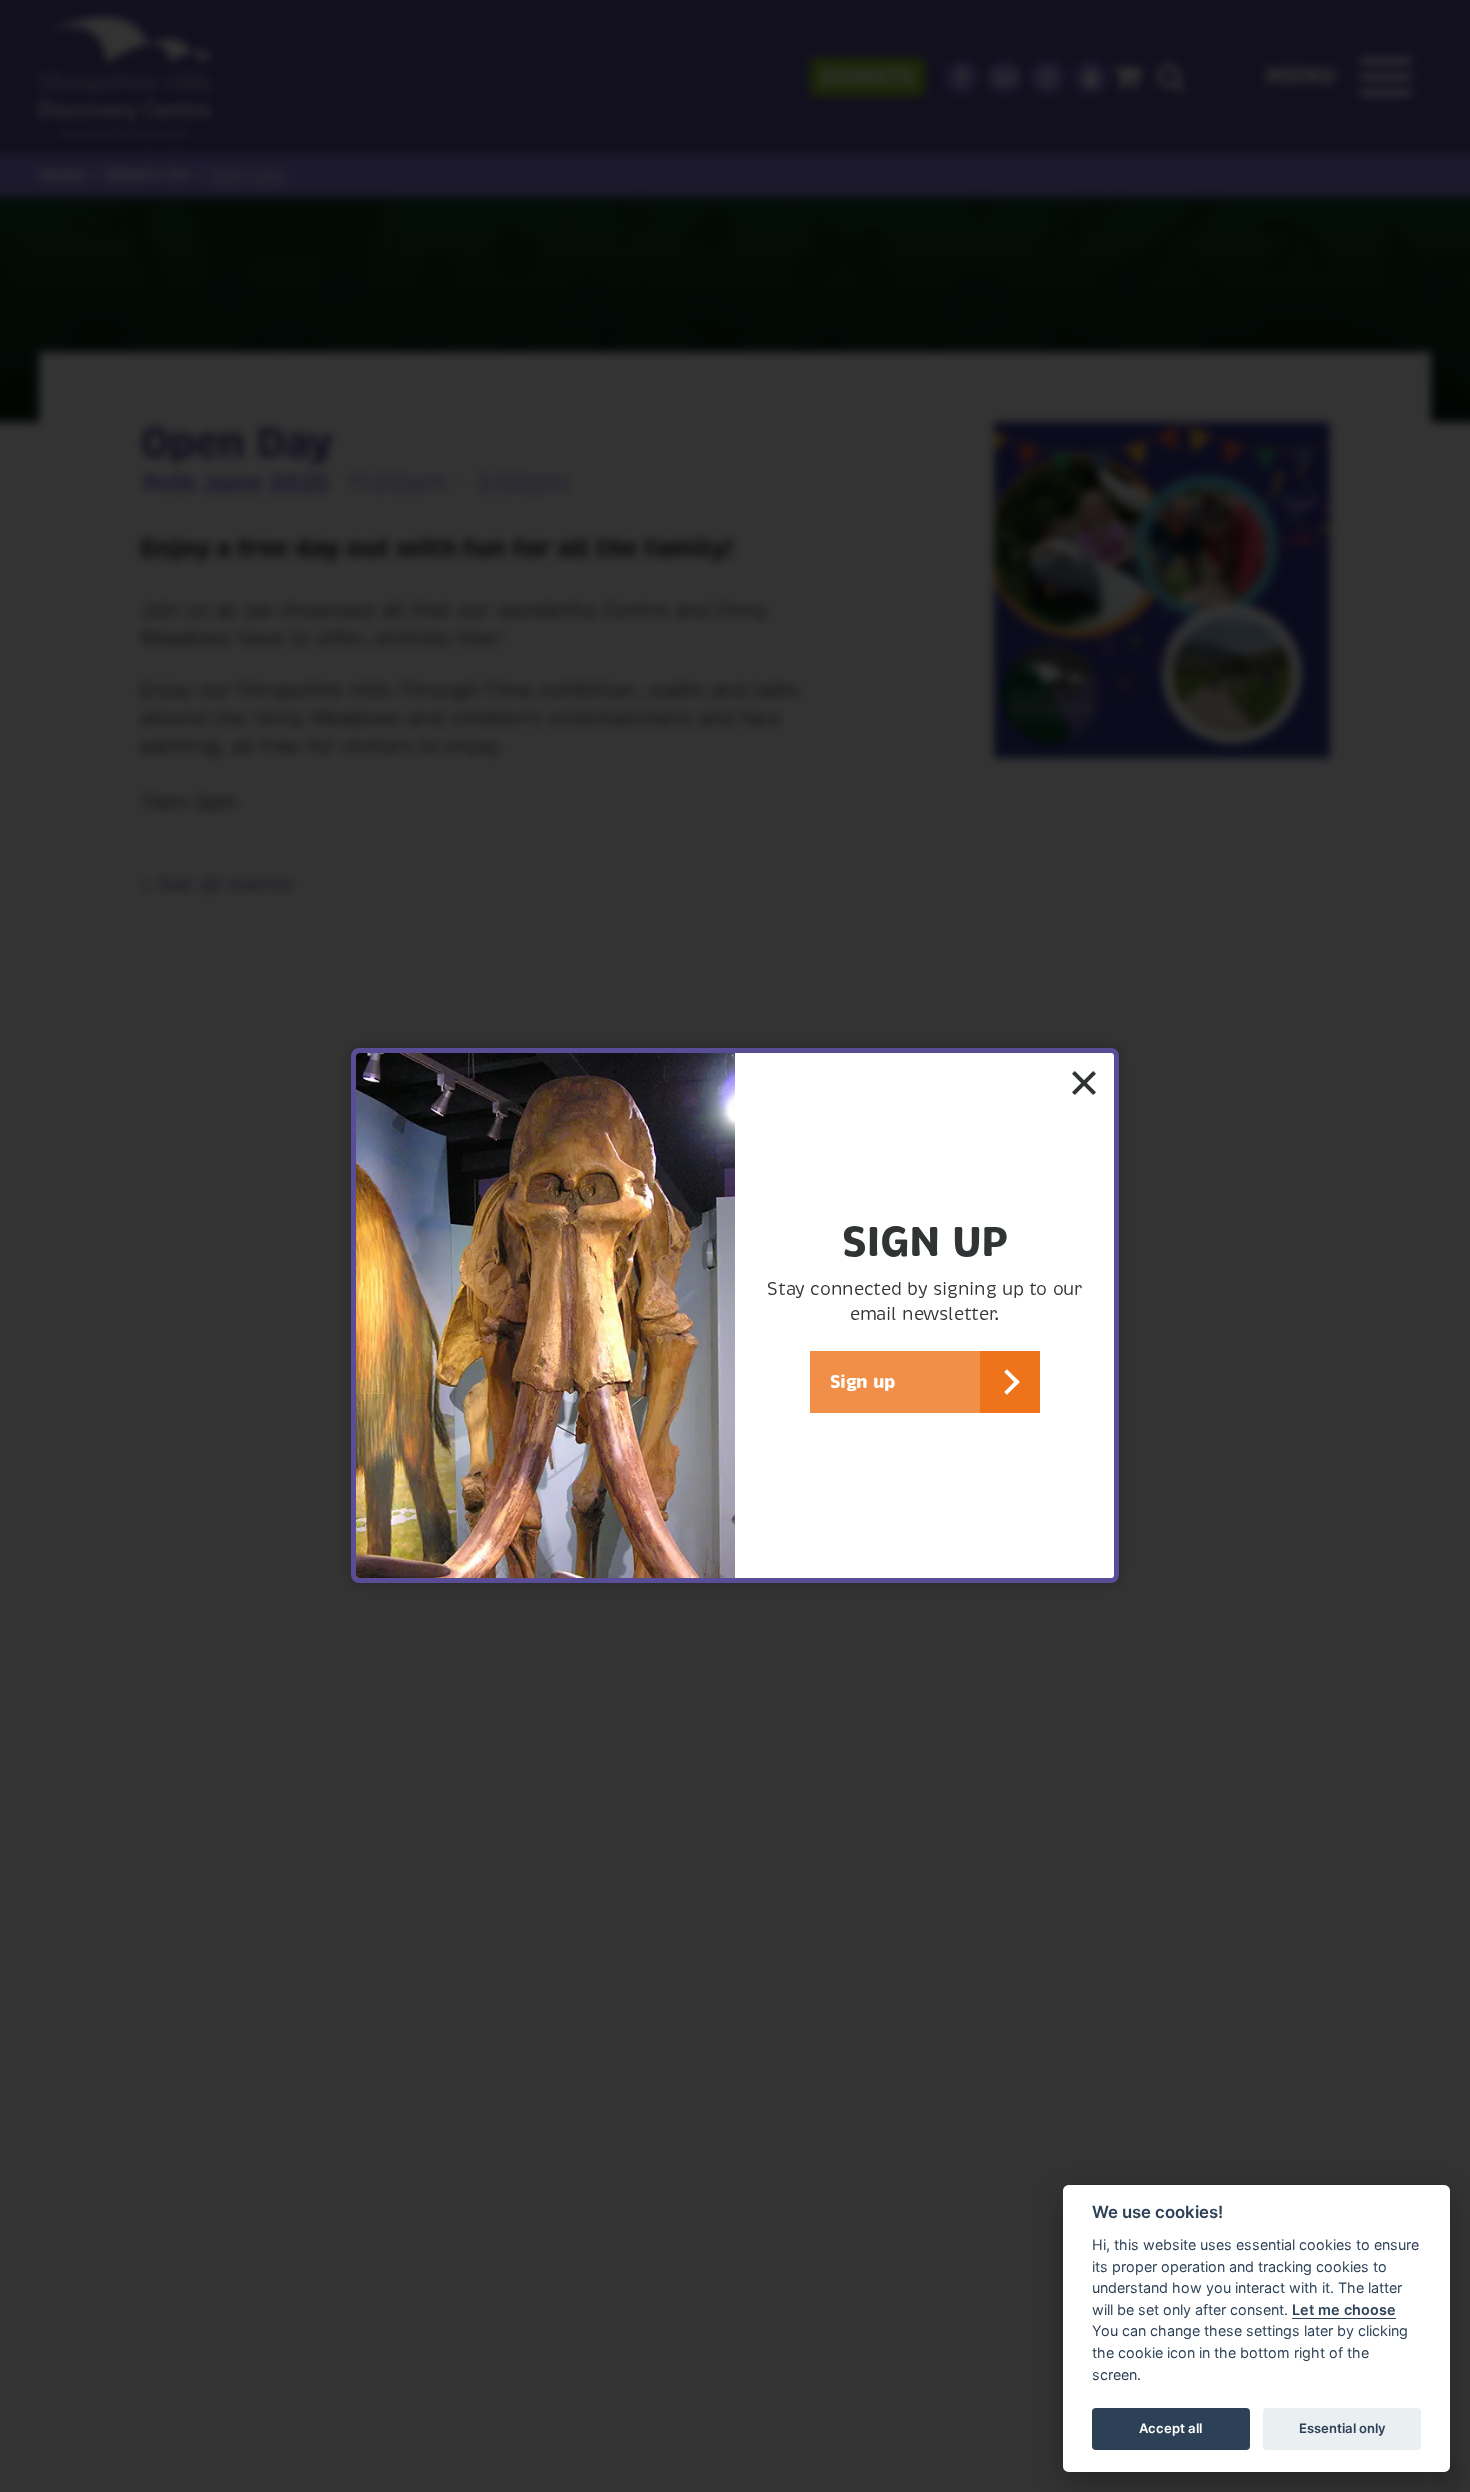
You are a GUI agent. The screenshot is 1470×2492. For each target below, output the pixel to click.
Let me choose (1344, 2309)
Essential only (1342, 2428)
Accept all (1170, 2428)
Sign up (862, 1381)
